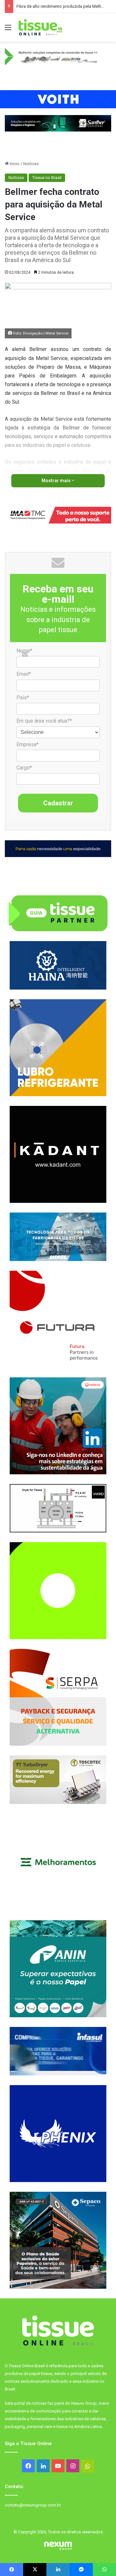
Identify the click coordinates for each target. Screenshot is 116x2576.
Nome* (24, 651)
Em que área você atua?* (44, 721)
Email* (24, 674)
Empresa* (28, 744)
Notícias (31, 164)
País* (23, 698)
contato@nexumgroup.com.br (33, 2505)
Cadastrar (58, 803)
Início (14, 164)
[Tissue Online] (40, 27)
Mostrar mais (57, 481)
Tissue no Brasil (47, 178)
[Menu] (8, 30)
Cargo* (24, 768)
